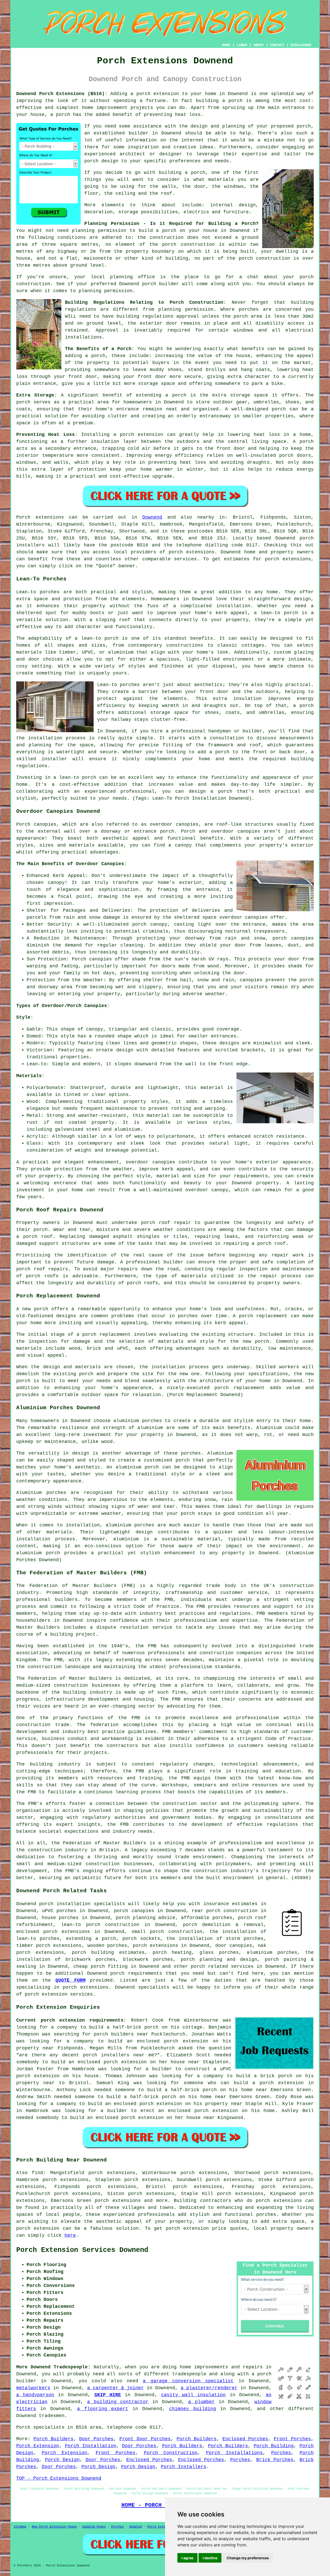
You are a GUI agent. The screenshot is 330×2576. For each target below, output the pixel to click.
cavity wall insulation (193, 2395)
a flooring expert (103, 2409)
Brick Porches (275, 2460)
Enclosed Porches (245, 2439)
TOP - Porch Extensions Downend (59, 2478)
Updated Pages (94, 2527)
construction (297, 1586)
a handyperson (35, 2395)
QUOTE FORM (71, 1980)
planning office (133, 277)
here (70, 2235)
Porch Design (62, 2460)
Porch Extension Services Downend (82, 2250)
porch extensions (192, 552)
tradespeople (189, 2374)
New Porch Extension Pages (54, 2527)
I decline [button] (210, 2558)
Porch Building (274, 2446)
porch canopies (134, 1911)
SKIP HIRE (108, 2395)
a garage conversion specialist (188, 2381)
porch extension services (59, 1994)
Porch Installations (234, 2453)
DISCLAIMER (301, 45)
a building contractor (118, 2402)
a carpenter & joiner (115, 2388)
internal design (233, 205)
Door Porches (96, 2439)
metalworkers (33, 2388)
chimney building (192, 2409)
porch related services (222, 1966)
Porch (23, 517)
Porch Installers (184, 2467)
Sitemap (20, 2527)
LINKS (242, 45)
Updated (135, 2527)
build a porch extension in (274, 2083)
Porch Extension (38, 2446)
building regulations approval (158, 316)
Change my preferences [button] (248, 2558)
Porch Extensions (162, 2527)
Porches (281, 2453)
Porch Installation (91, 2446)
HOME (226, 45)
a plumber (201, 2402)
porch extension (158, 94)
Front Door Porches (145, 2439)
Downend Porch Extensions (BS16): (62, 94)
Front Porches (292, 2439)
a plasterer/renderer (209, 2388)
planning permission (99, 231)
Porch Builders (53, 2439)
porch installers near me (119, 2055)
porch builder (161, 284)
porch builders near (121, 2034)
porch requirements (136, 1973)
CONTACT (277, 45)
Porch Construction (171, 2453)
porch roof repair (166, 1223)
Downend (152, 517)
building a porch (219, 101)
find (37, 2173)
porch (98, 356)
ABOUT (259, 45)
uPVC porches (59, 1911)
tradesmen (52, 2416)
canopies (187, 824)
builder (139, 133)
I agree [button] (187, 2558)
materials (221, 180)
